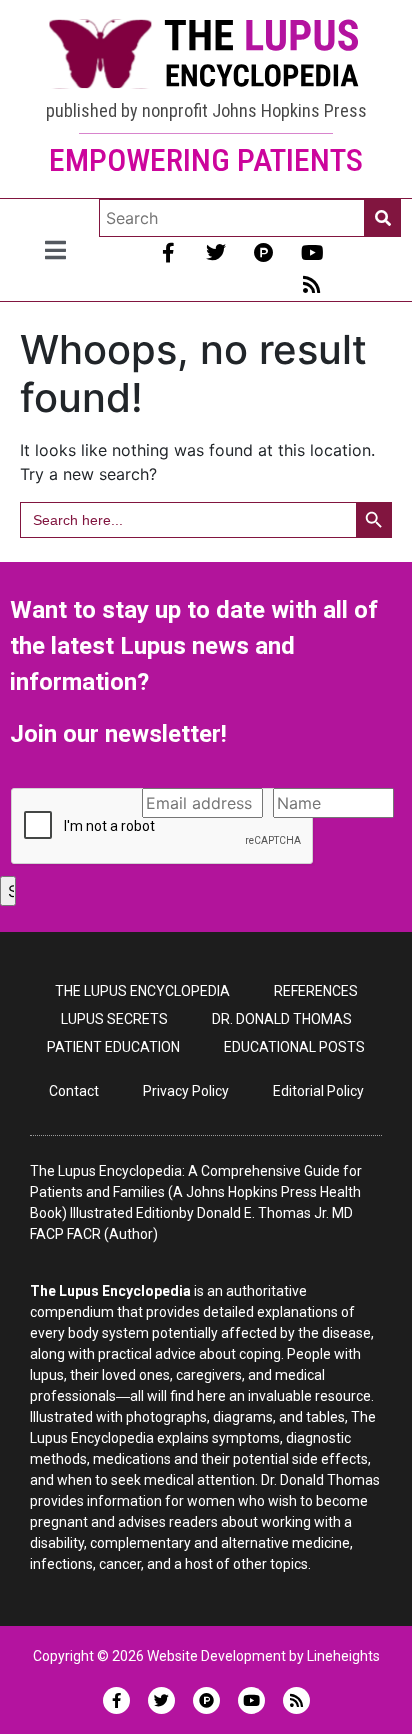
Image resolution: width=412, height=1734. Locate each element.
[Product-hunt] (264, 253)
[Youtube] (312, 253)
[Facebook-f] (168, 253)
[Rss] (312, 285)
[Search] (383, 218)
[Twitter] (216, 253)
